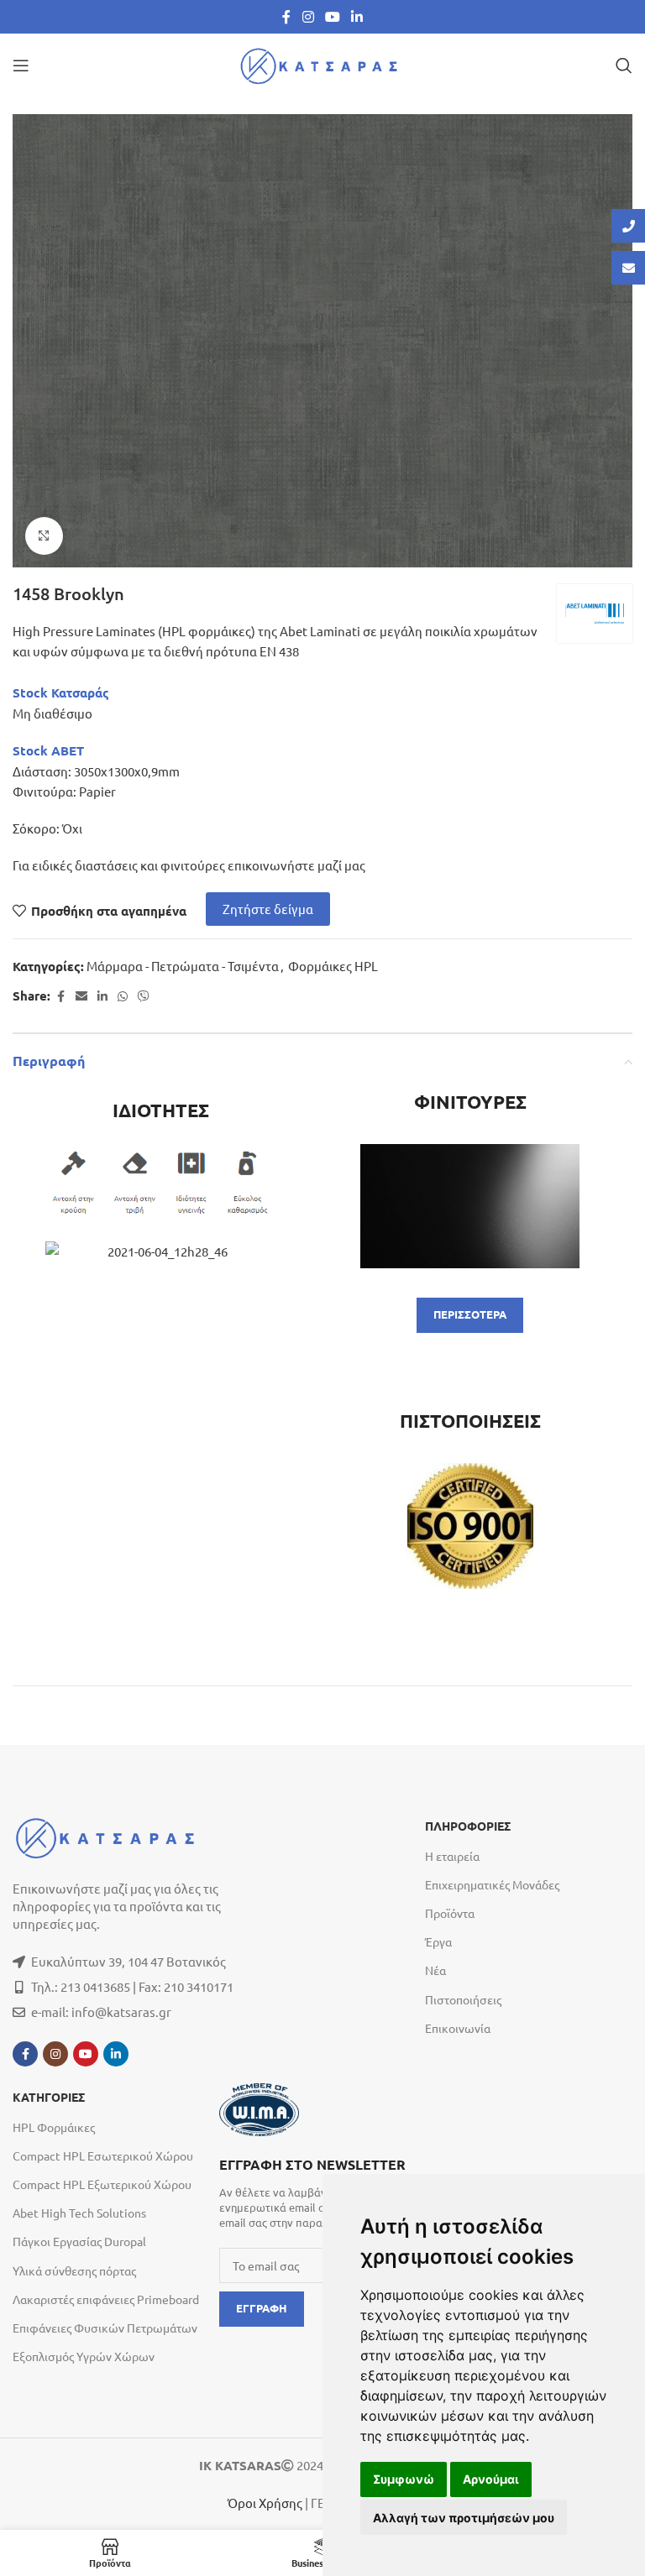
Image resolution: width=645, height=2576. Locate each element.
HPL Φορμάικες (54, 2127)
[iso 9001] (470, 1526)
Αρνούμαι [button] (491, 2479)
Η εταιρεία (452, 1856)
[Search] (624, 65)
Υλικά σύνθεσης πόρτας (74, 2270)
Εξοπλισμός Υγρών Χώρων (84, 2356)
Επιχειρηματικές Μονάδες (492, 1884)
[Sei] (470, 1206)
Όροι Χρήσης (265, 2503)
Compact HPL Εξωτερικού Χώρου (102, 2184)
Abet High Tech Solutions (79, 2213)
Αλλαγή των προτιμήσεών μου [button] (464, 2518)
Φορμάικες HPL (333, 966)
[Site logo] (322, 63)
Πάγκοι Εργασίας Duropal (79, 2241)
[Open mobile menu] (21, 65)
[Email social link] (81, 996)
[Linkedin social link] (357, 16)
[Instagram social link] (308, 16)
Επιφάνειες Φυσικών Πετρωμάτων (105, 2328)
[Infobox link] (314, 2192)
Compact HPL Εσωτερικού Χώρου (103, 2155)
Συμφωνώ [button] (404, 2479)
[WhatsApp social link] (123, 996)
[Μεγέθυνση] (44, 536)
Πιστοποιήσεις (463, 1999)
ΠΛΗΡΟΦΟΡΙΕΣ (468, 1826)
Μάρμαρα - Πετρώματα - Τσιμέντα (183, 966)
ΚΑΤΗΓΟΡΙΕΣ (49, 2098)
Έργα (438, 1941)
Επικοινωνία (458, 2028)
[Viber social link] (144, 996)
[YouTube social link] (332, 16)
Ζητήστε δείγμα (268, 909)
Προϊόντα (450, 1913)
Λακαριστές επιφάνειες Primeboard (106, 2299)
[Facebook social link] (286, 16)
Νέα (435, 1970)
